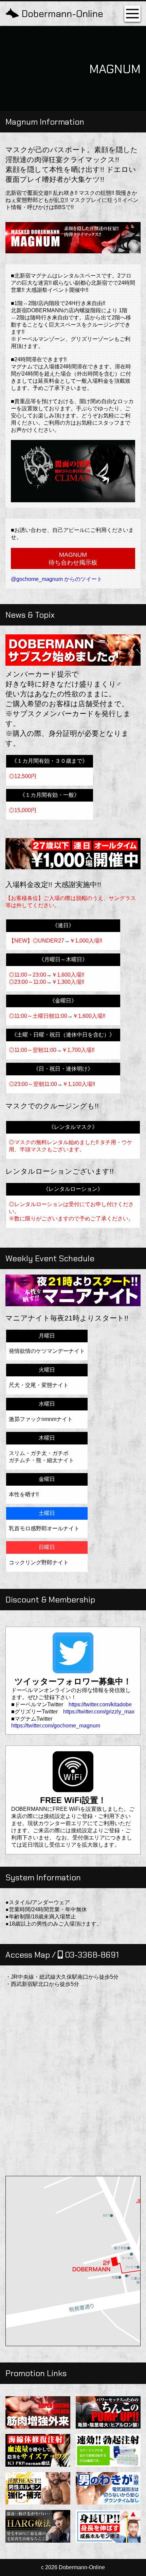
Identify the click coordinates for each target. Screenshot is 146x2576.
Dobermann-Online (62, 14)
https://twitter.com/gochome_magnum (56, 1726)
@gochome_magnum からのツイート (57, 579)
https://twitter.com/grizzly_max (99, 1712)
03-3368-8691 (91, 1955)
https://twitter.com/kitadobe (100, 1704)
